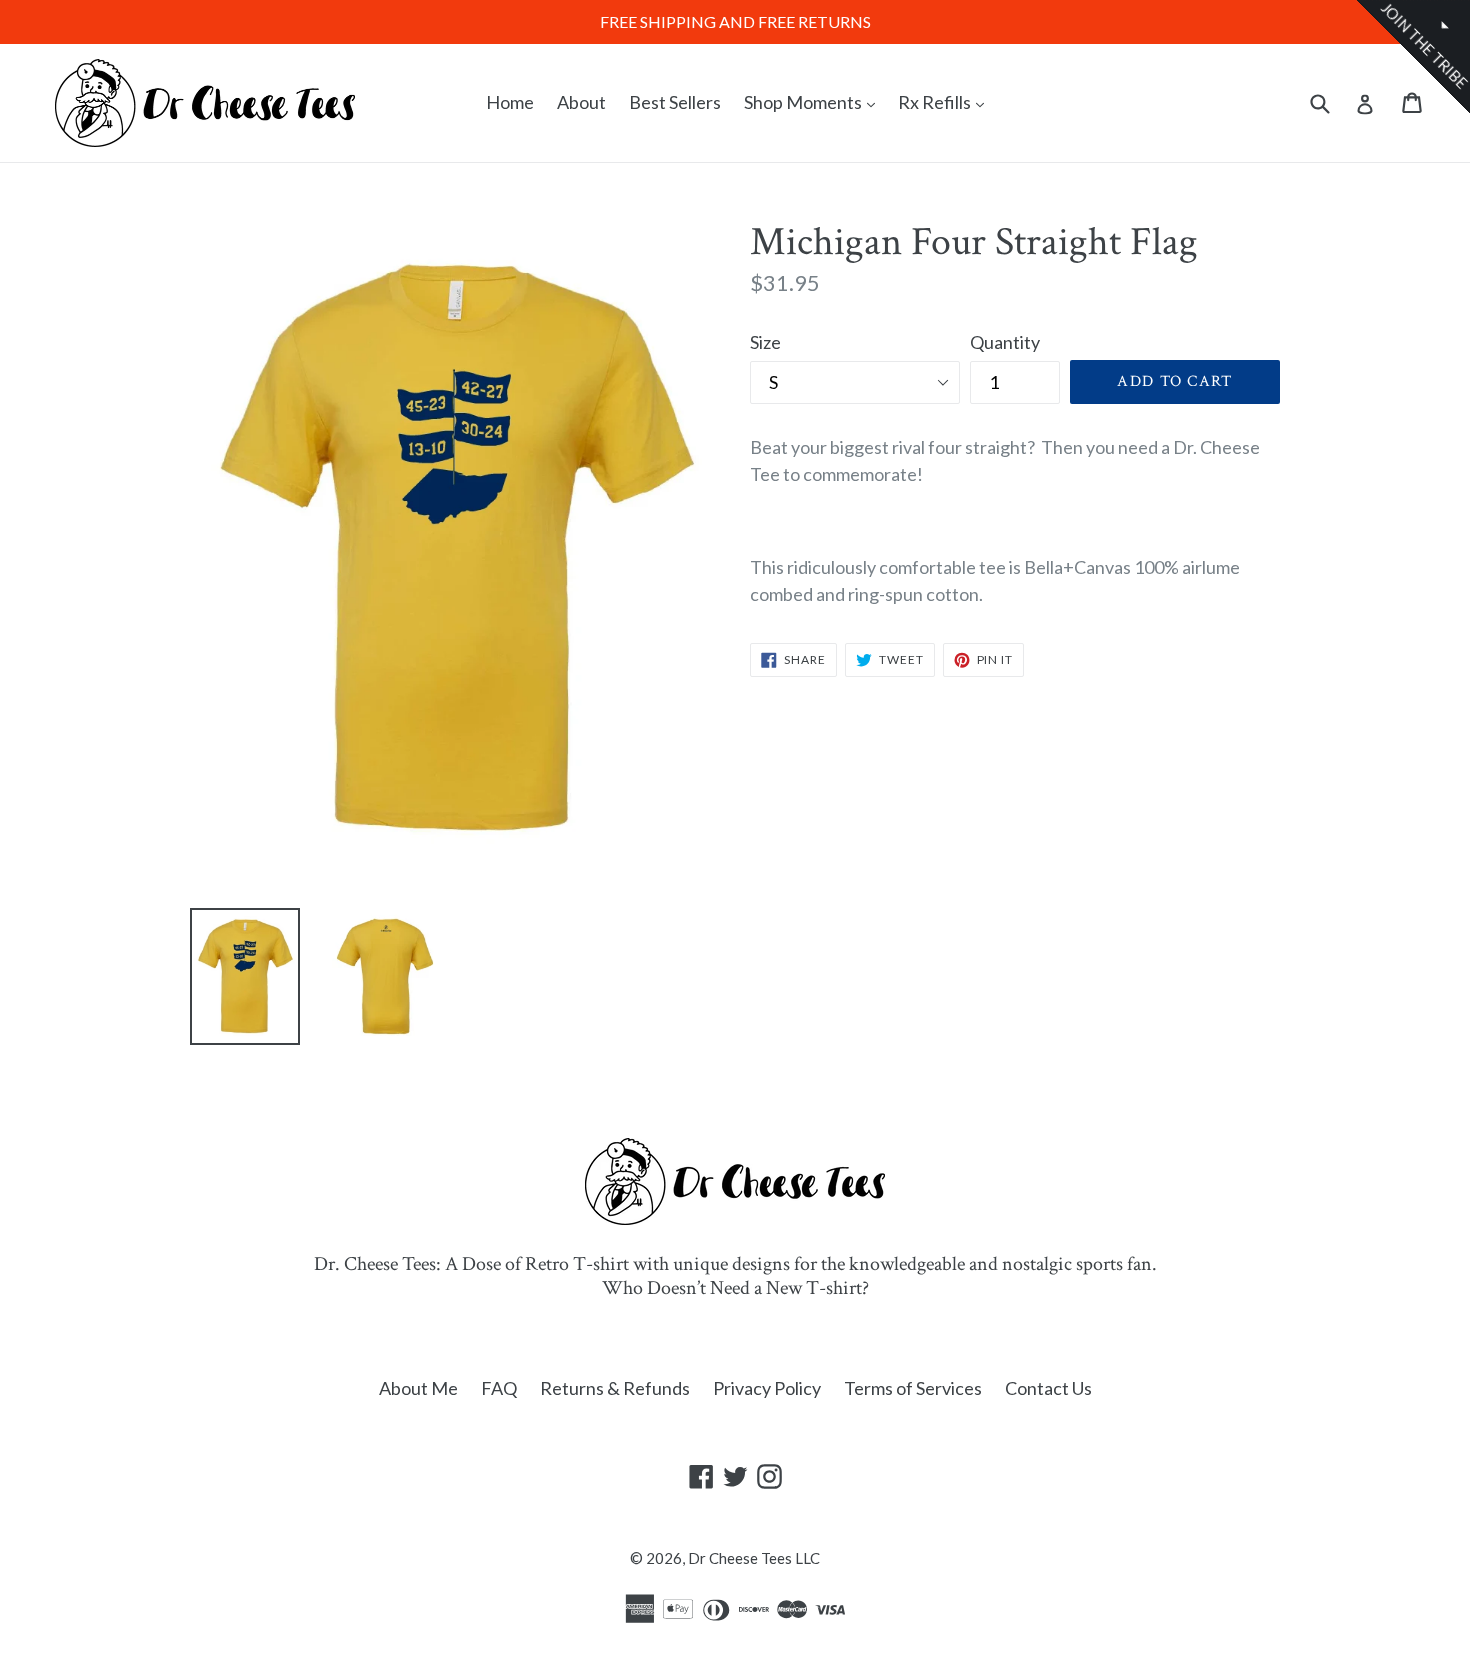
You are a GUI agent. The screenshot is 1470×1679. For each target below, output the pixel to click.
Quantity (1005, 342)
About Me (418, 1388)
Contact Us (1048, 1388)
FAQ (499, 1388)
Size (765, 342)
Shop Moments (814, 101)
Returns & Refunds (615, 1388)
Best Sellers (675, 102)
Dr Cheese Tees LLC (754, 1558)
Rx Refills (946, 101)
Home (510, 102)
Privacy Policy (767, 1388)
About (581, 102)
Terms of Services (913, 1388)
